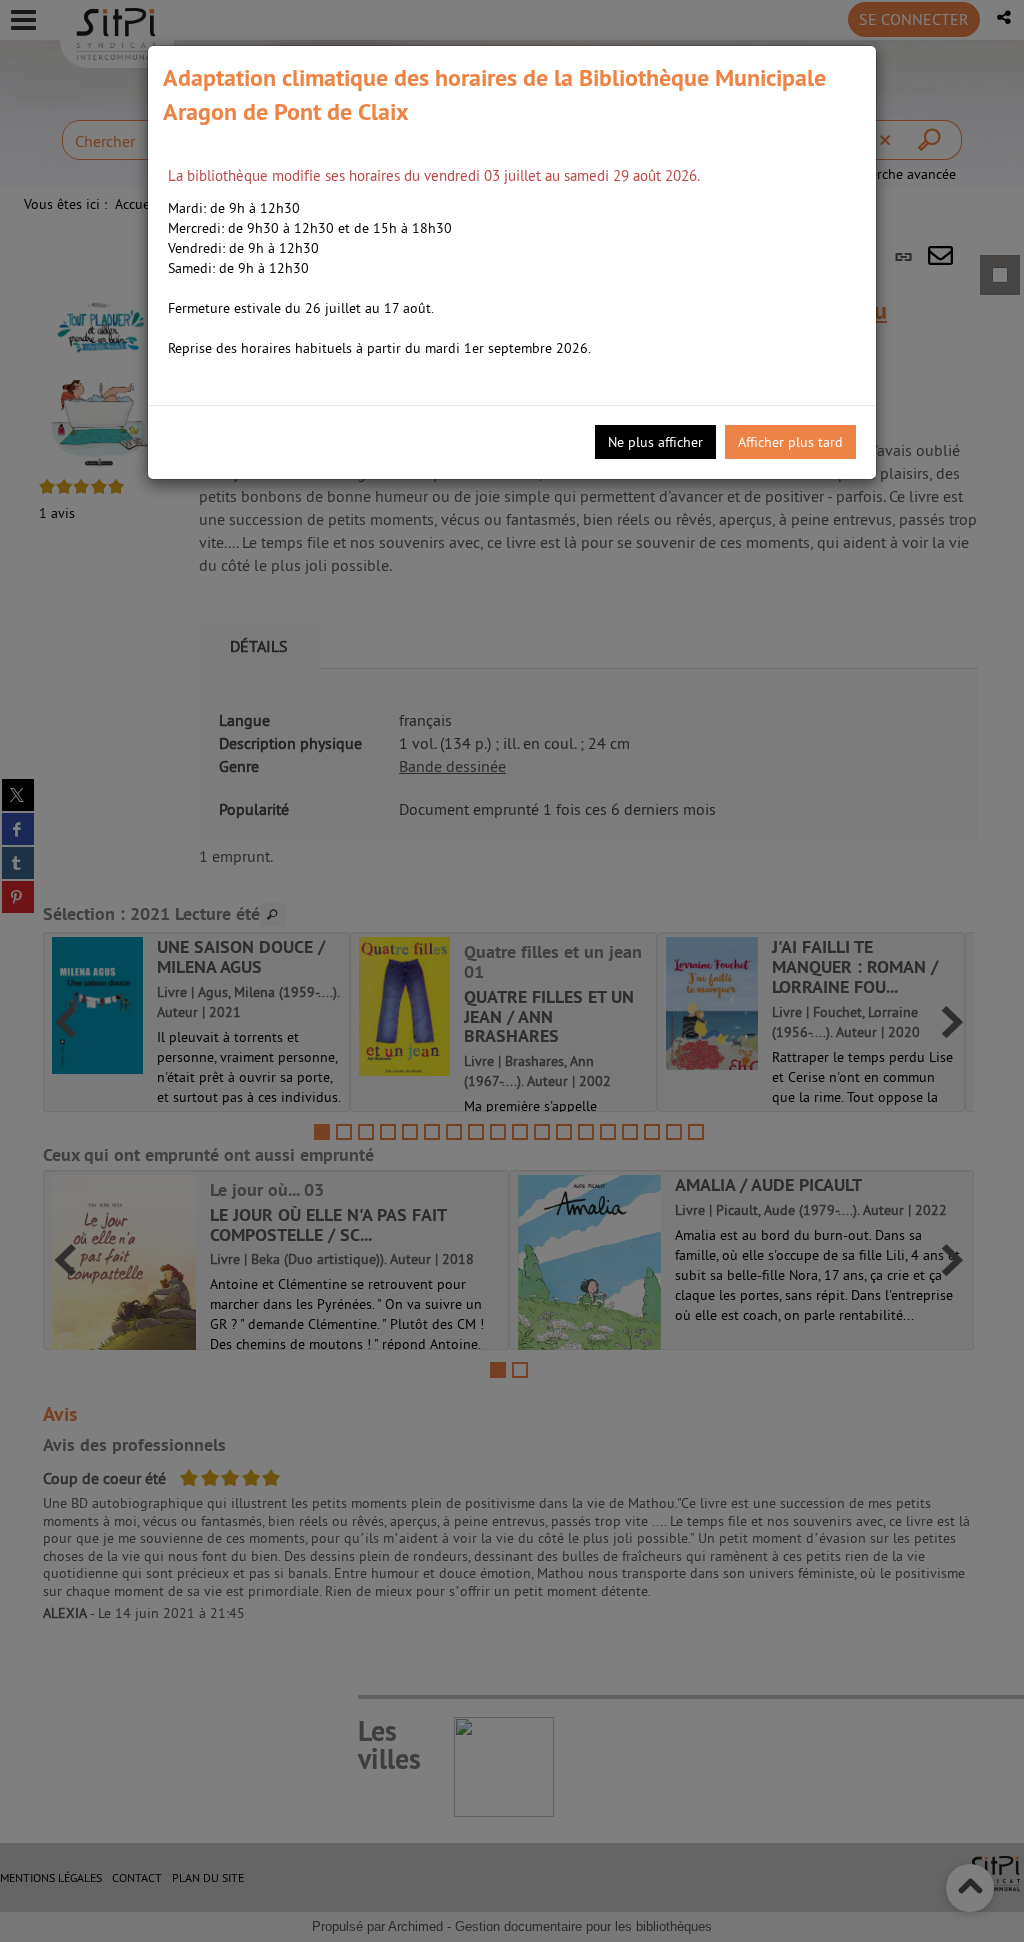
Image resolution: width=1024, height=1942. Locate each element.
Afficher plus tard (790, 442)
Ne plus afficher (655, 442)
